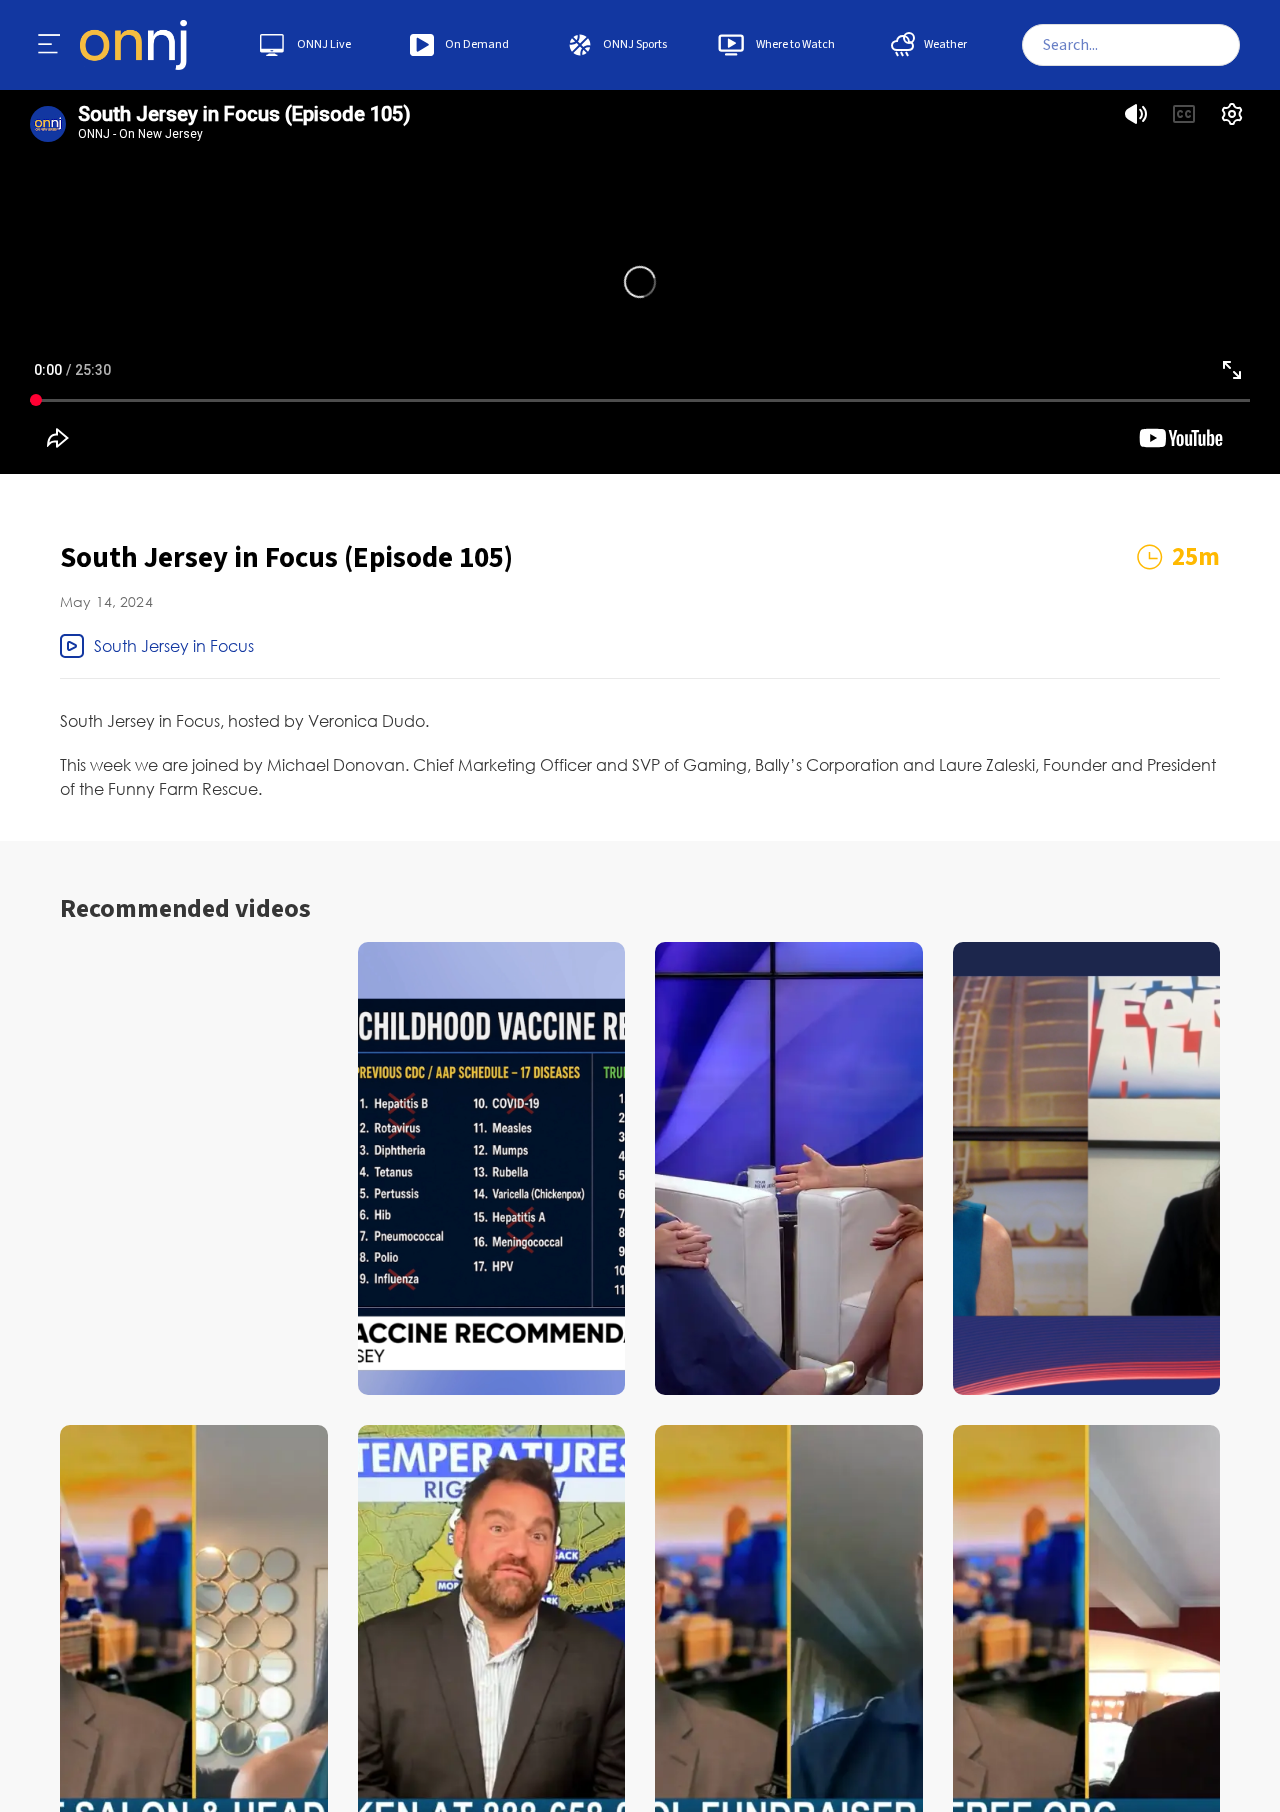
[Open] (50, 45)
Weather (945, 44)
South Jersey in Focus (174, 645)
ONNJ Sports (635, 44)
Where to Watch (795, 44)
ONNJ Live (324, 44)
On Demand (477, 44)
